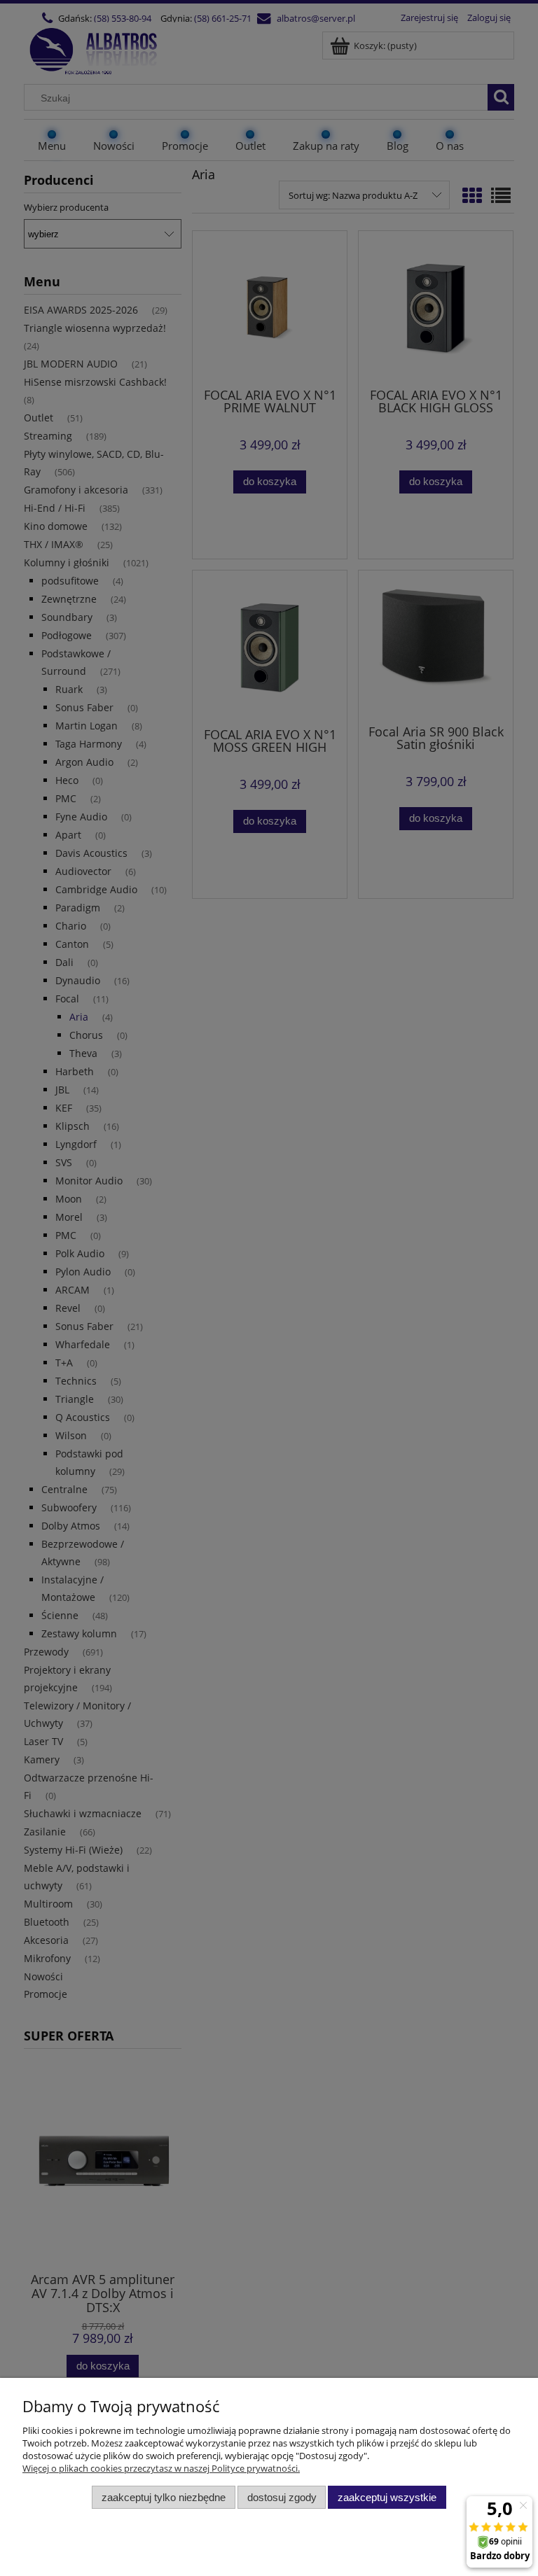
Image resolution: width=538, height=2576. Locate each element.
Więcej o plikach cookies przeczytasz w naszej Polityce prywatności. (161, 2468)
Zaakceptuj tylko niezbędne (164, 2497)
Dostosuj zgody (282, 2497)
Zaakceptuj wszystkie (387, 2497)
